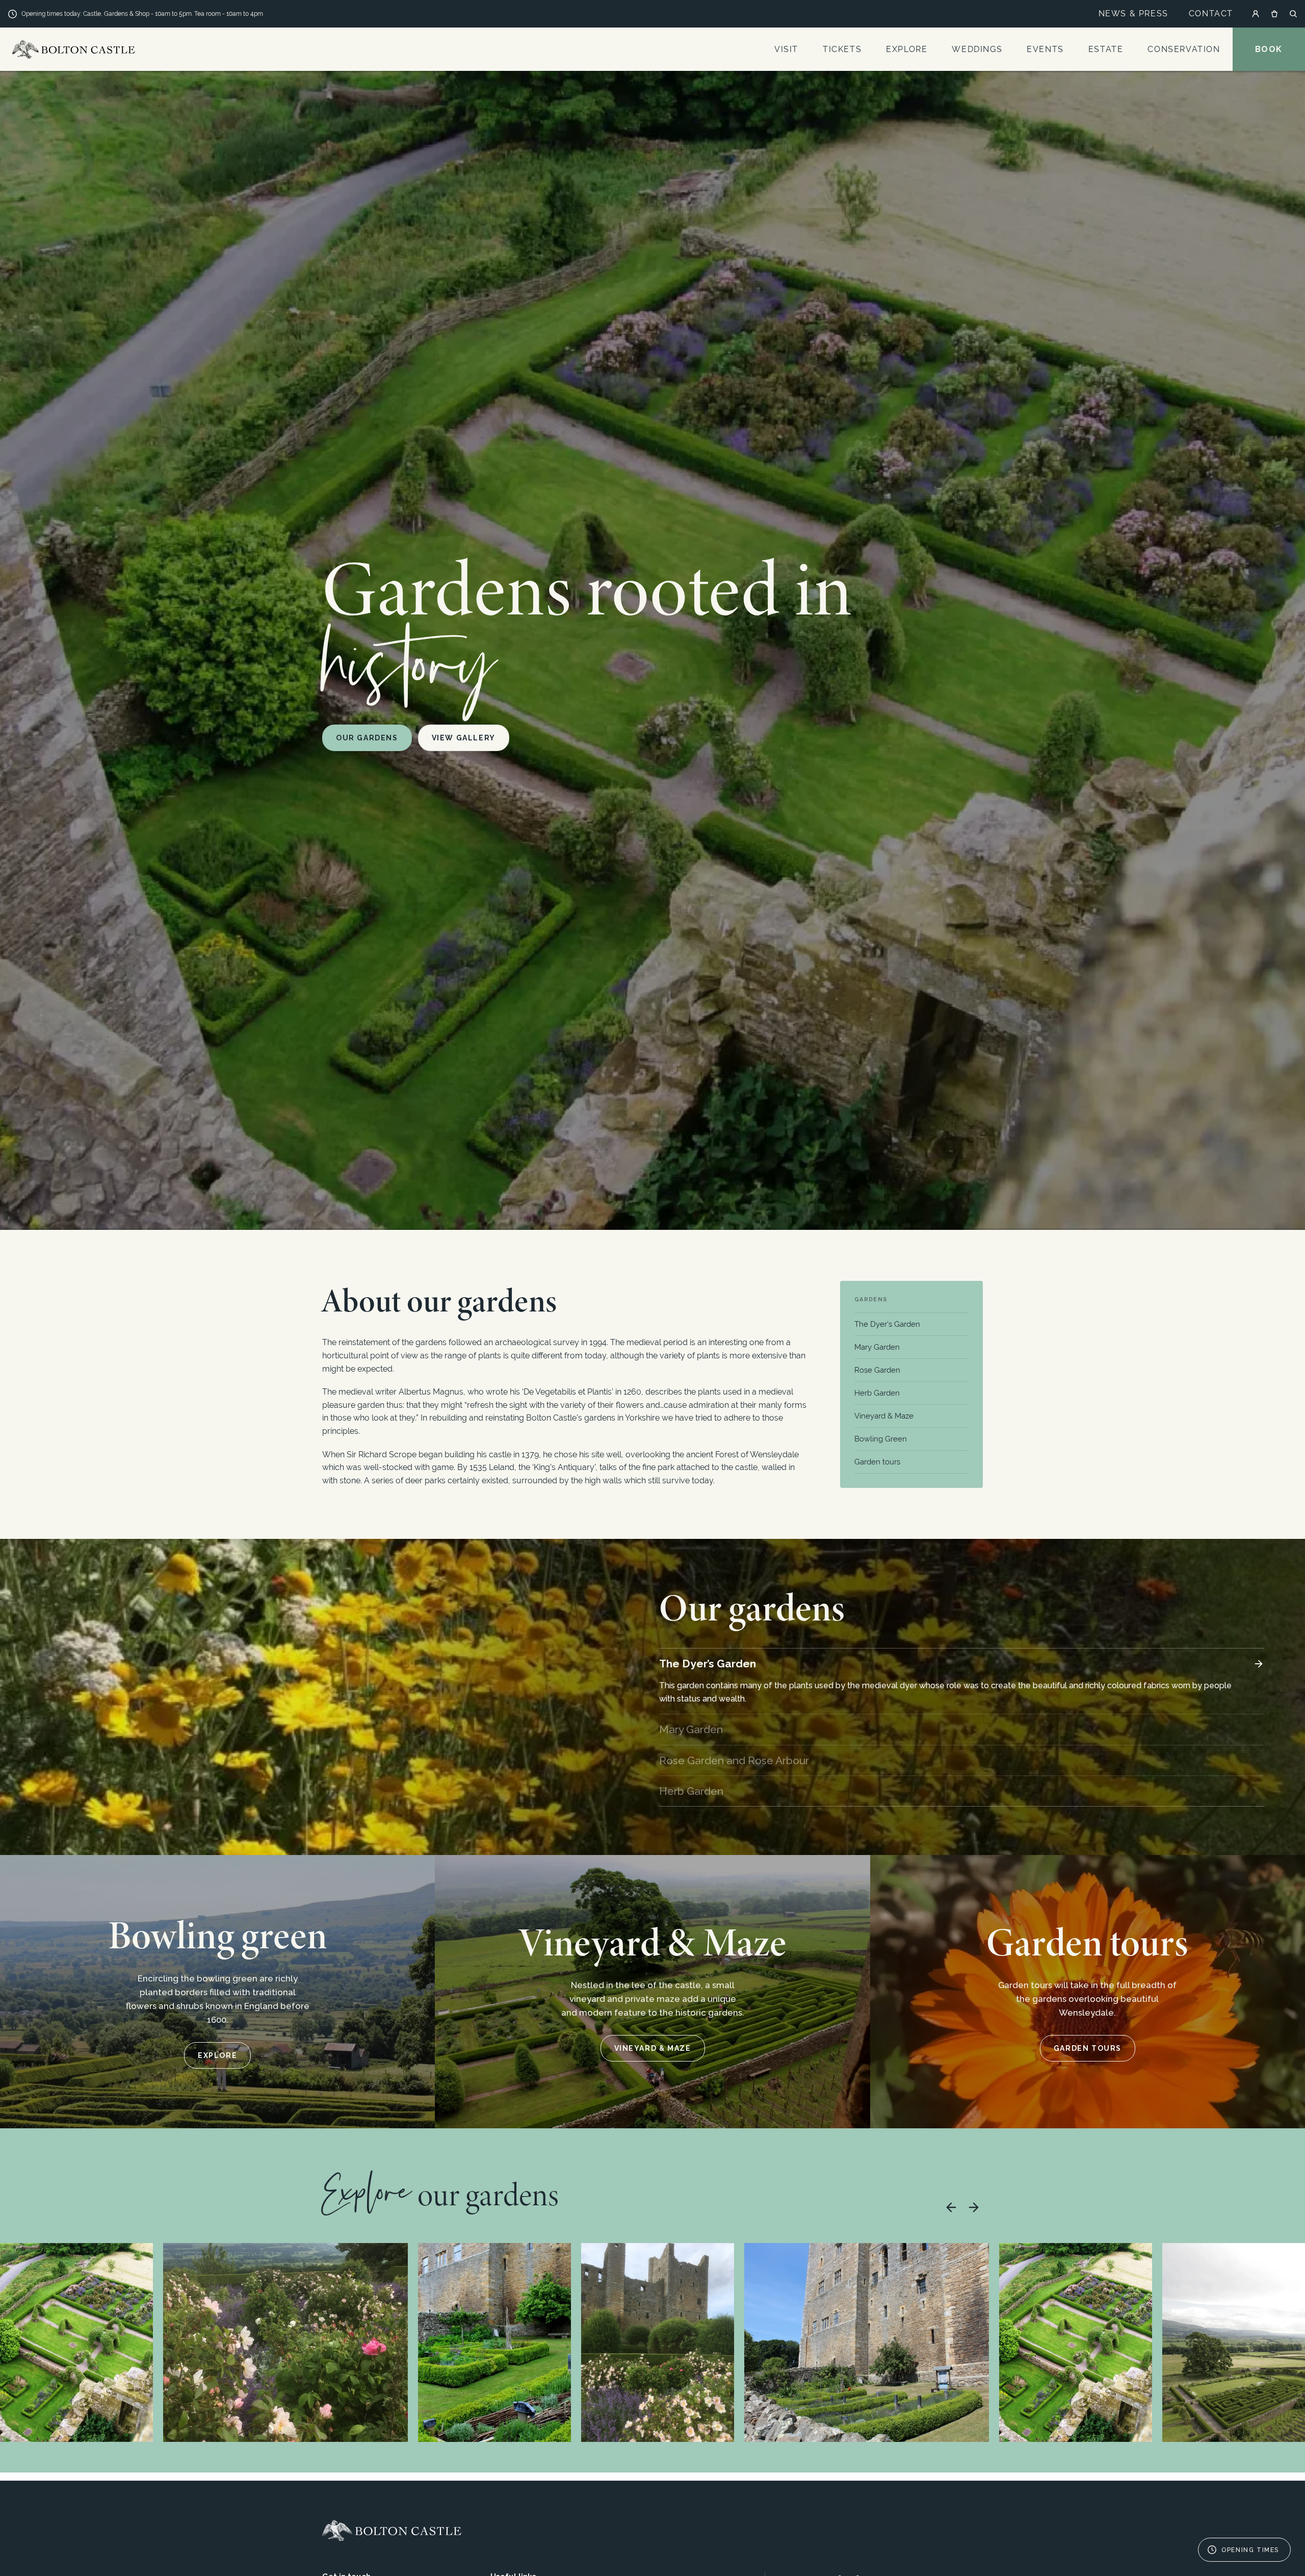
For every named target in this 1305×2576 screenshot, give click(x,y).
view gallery (464, 738)
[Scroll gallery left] (951, 2207)
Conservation (1184, 49)
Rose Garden (877, 1370)
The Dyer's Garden (887, 1324)
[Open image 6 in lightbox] (1076, 2342)
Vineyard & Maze (884, 1416)
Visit (786, 49)
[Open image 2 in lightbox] (285, 2342)
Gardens (871, 1299)
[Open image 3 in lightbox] (494, 2342)
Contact (1211, 14)
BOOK (1269, 49)
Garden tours (877, 1462)
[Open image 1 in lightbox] (76, 2342)
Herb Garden (877, 1393)
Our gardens (367, 738)
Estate (1106, 49)
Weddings (977, 49)
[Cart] (1274, 14)
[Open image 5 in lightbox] (867, 2342)
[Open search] (1293, 14)
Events (1045, 49)
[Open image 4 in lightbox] (658, 2342)
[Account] (1256, 14)
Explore (907, 49)
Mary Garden (877, 1347)
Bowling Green (881, 1439)
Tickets (842, 49)
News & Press (1133, 14)
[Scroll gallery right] (974, 2207)
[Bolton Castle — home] (392, 2531)
